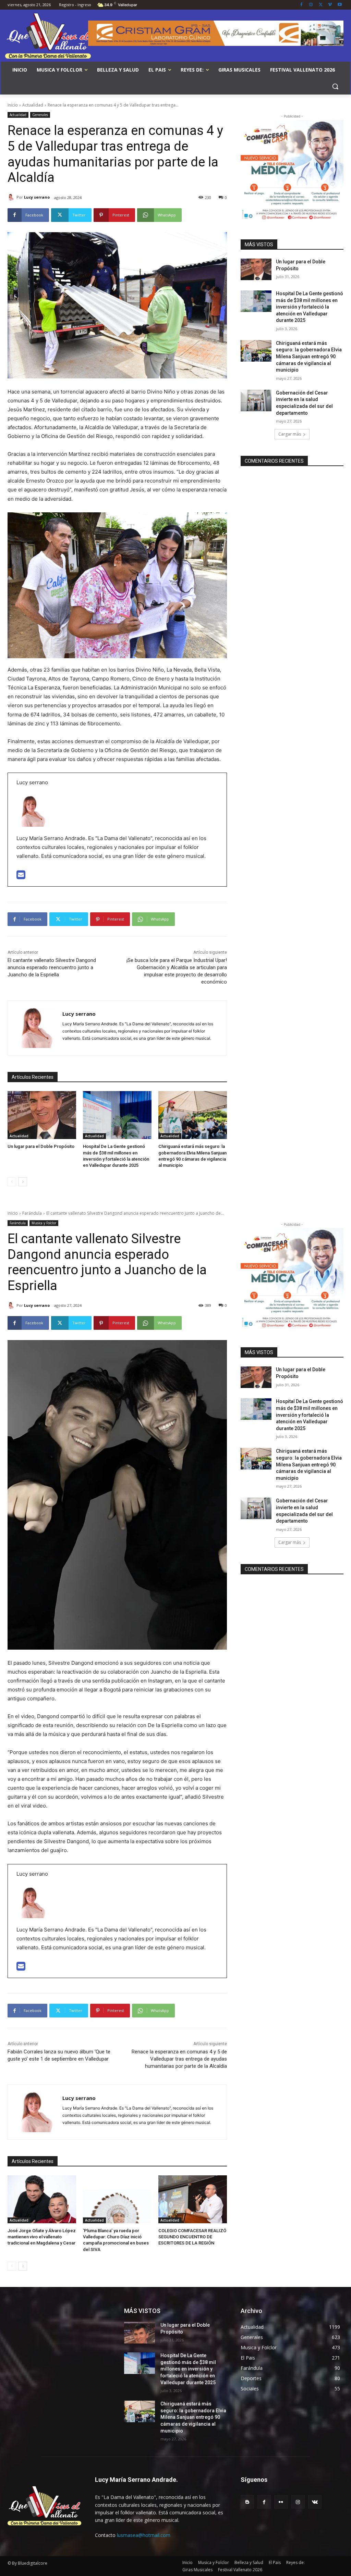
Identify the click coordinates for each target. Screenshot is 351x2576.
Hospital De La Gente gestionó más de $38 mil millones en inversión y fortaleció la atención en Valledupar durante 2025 (310, 307)
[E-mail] (21, 877)
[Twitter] (321, 5)
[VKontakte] (315, 2502)
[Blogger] (247, 2502)
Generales (40, 115)
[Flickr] (281, 2502)
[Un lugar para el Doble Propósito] (42, 1115)
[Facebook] (301, 5)
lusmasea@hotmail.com (144, 2535)
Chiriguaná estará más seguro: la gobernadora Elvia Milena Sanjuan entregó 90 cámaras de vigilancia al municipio (309, 357)
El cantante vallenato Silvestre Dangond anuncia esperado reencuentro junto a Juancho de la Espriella (52, 967)
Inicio (13, 105)
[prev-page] (12, 1182)
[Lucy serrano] (12, 197)
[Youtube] (340, 5)
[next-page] (23, 1182)
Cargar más (290, 434)
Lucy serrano (37, 197)
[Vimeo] (330, 5)
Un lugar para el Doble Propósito (41, 1146)
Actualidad (33, 105)
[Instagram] (311, 5)
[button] (335, 86)
